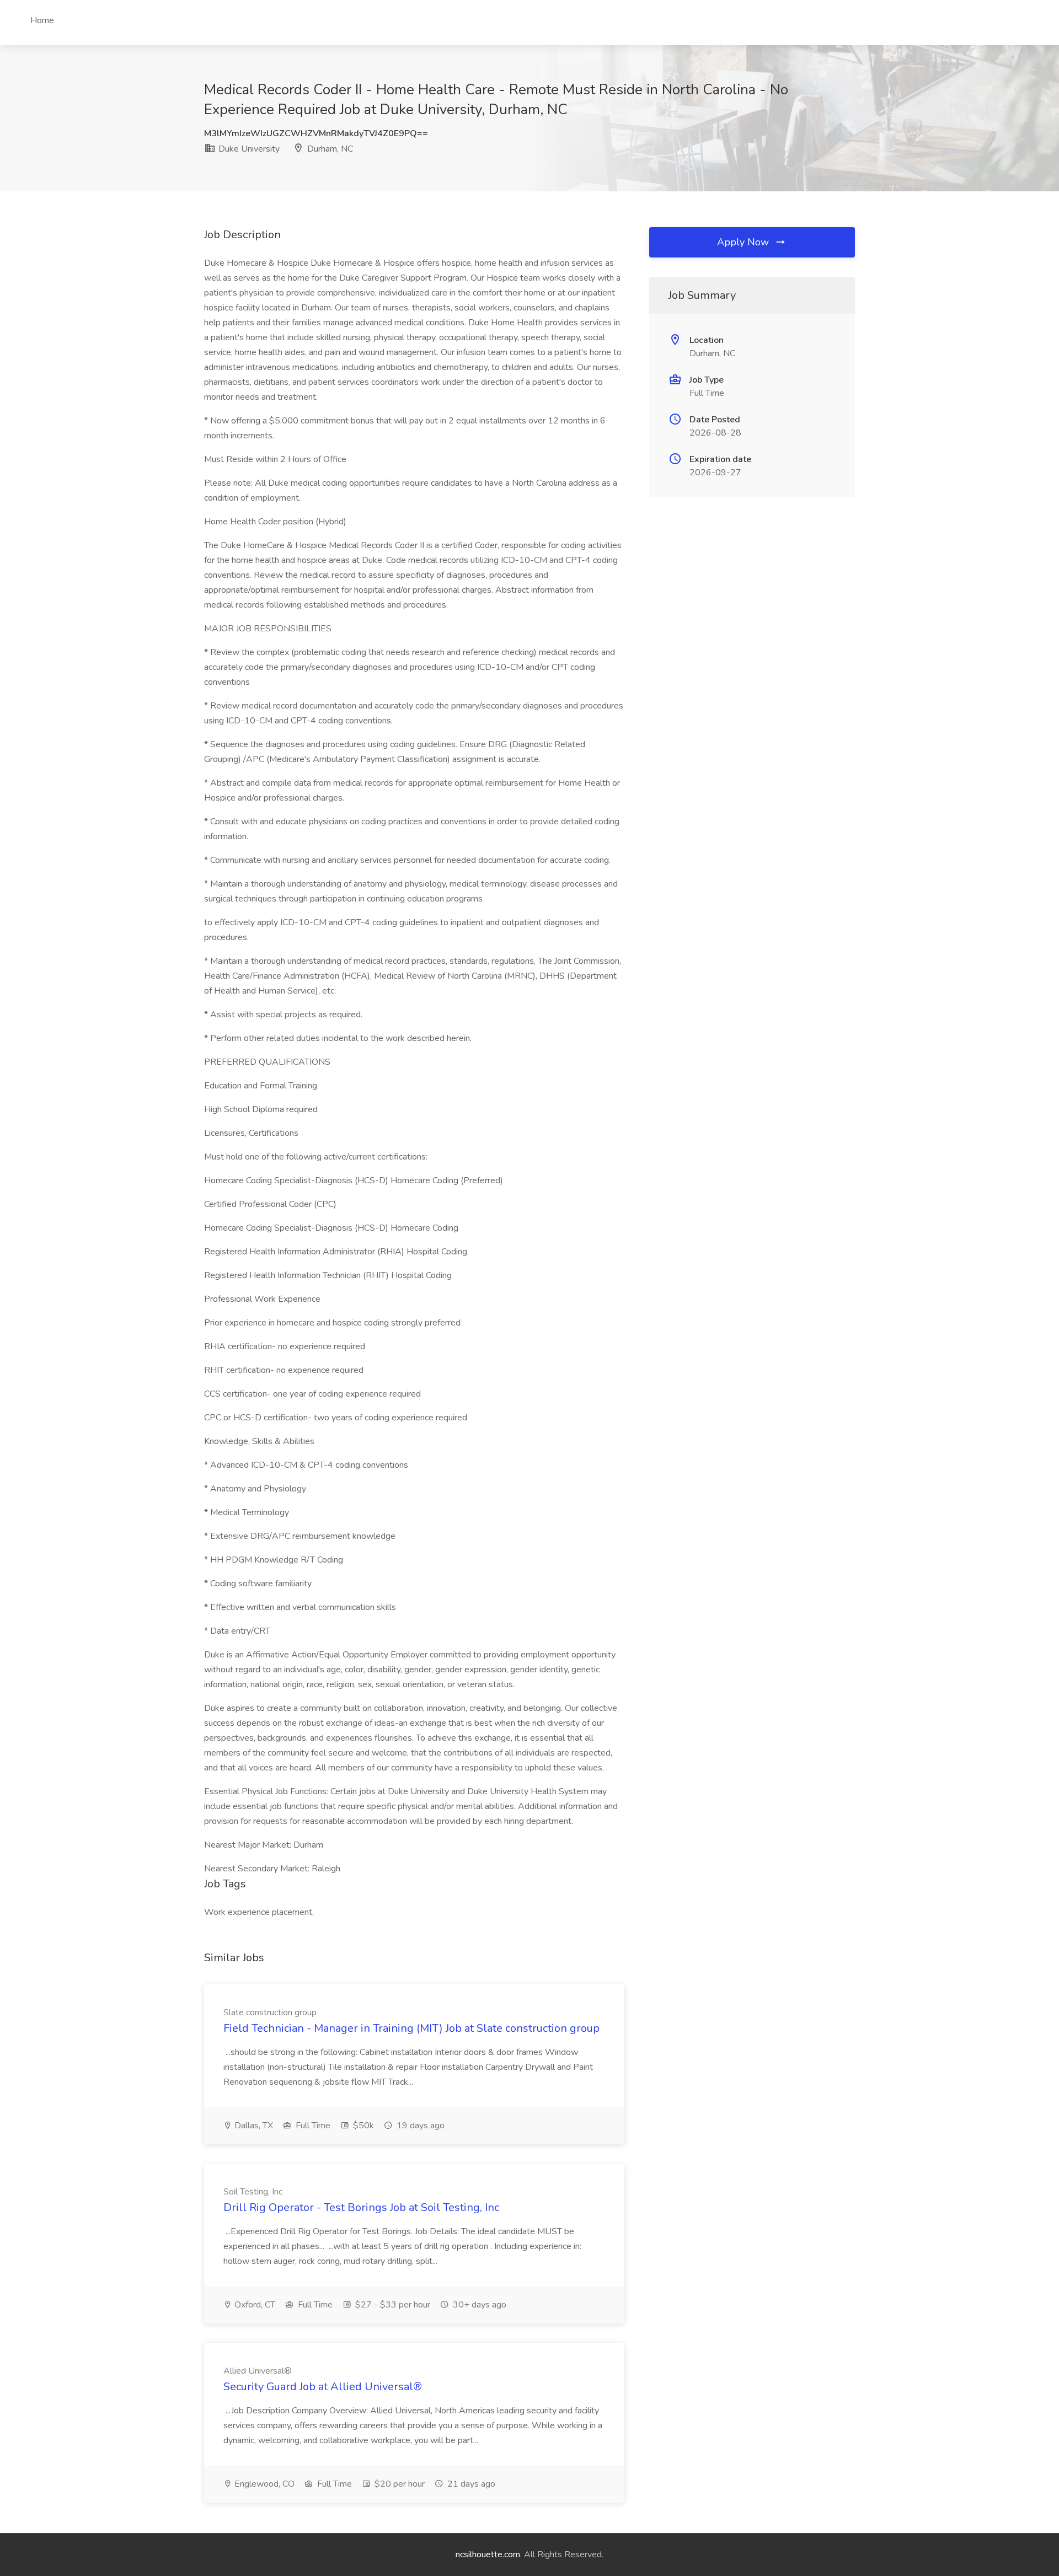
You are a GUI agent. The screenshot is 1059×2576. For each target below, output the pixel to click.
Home (42, 20)
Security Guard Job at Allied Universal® (323, 2387)
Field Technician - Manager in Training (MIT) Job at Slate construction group (411, 2028)
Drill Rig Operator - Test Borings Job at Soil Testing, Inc (361, 2207)
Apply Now (744, 242)
